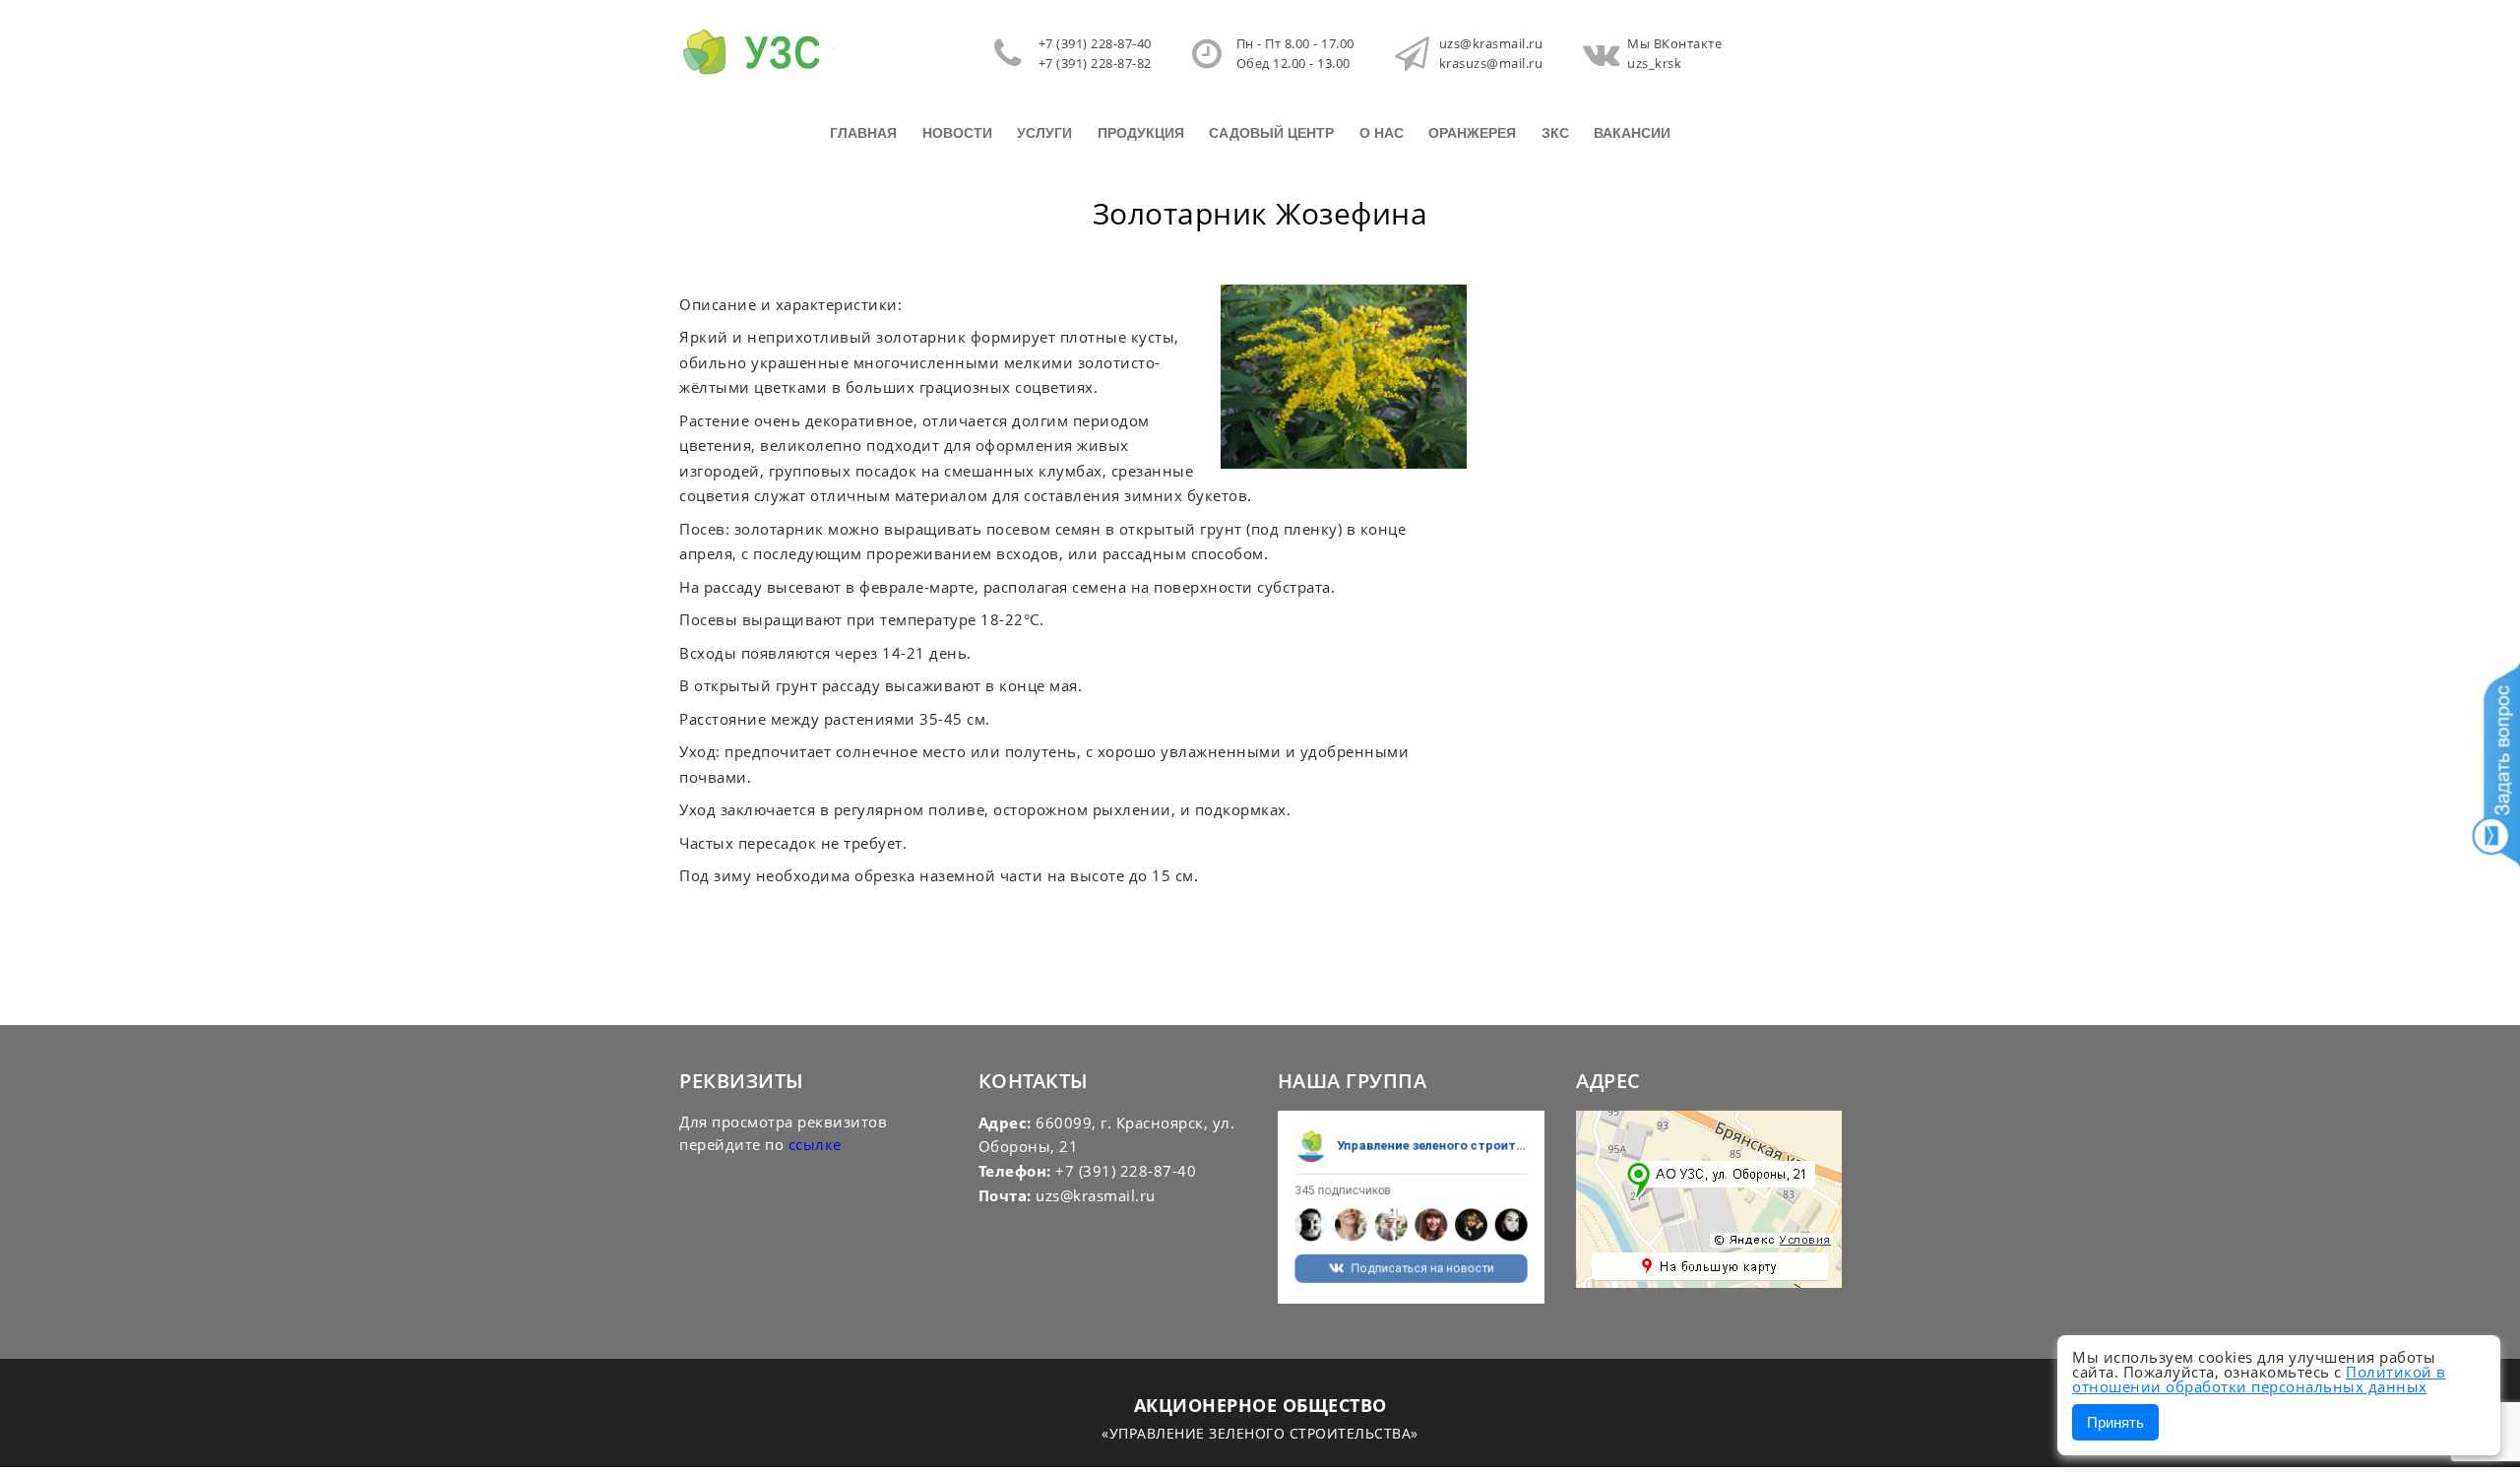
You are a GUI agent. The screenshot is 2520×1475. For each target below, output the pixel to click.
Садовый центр (1271, 133)
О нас (1382, 133)
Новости (957, 133)
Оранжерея (1472, 133)
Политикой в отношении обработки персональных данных (2259, 1379)
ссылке (815, 1144)
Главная (863, 133)
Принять (2115, 1422)
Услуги (1044, 133)
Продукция (1141, 133)
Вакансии (1632, 133)
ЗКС (1555, 133)
